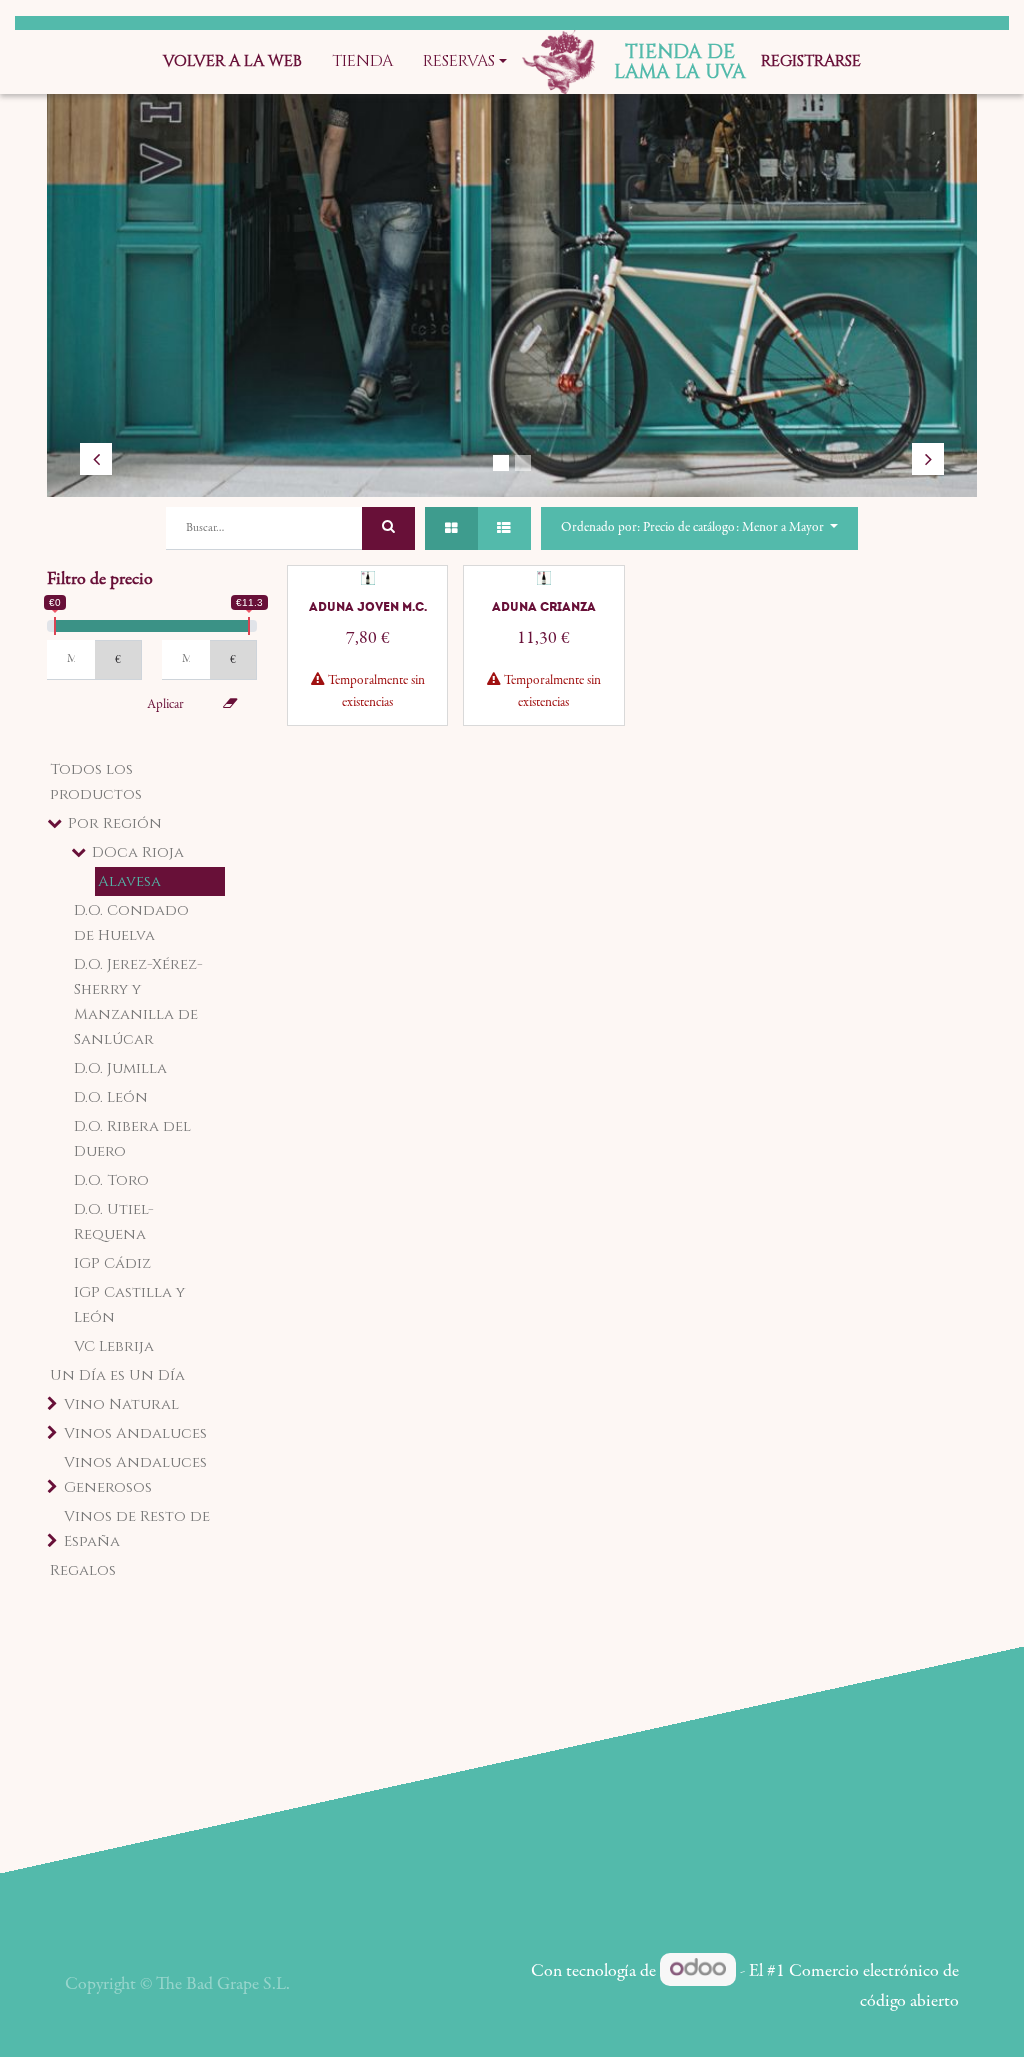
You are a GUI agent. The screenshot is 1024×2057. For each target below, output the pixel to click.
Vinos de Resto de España (137, 1529)
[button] (699, 528)
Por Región (115, 823)
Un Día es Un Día (117, 1375)
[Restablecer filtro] (230, 705)
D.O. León (111, 1097)
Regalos (83, 1570)
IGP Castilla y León (129, 1305)
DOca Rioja (138, 852)
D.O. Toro (111, 1180)
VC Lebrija (114, 1346)
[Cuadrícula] (451, 528)
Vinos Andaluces (135, 1433)
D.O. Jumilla (120, 1068)
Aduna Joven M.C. (368, 607)
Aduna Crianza (544, 607)
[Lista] (504, 528)
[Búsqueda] (388, 528)
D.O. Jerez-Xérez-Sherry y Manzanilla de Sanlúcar (138, 1002)
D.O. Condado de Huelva (131, 923)
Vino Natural (121, 1404)
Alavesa (129, 881)
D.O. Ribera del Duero (132, 1139)
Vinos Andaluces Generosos (135, 1475)
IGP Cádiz (112, 1263)
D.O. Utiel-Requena (114, 1222)
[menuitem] (232, 62)
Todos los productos (96, 782)
